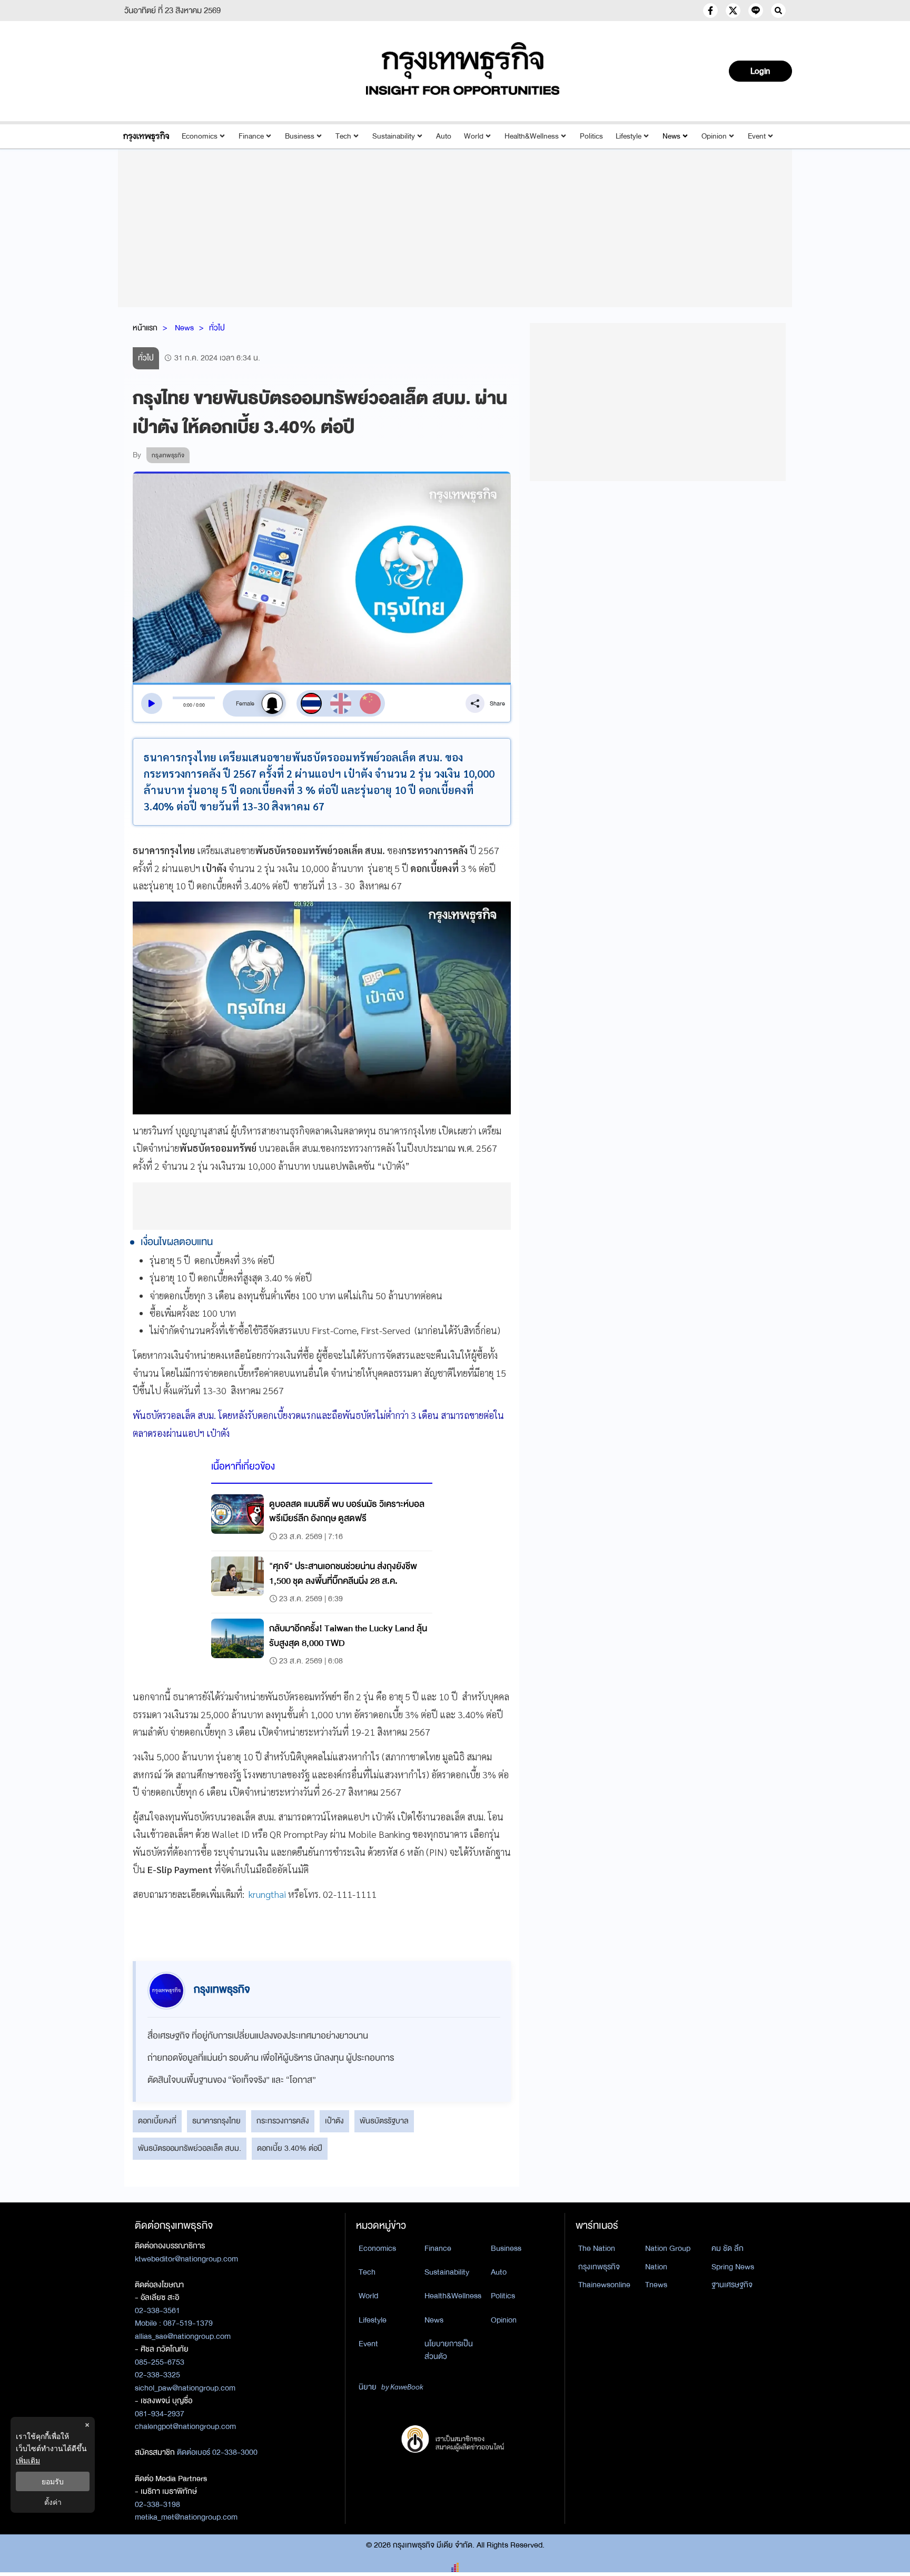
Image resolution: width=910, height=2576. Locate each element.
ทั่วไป (217, 328)
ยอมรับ (53, 2481)
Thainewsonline (604, 2285)
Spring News (733, 2267)
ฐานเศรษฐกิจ (732, 2285)
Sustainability (394, 136)
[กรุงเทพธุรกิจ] (146, 136)
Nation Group (668, 2248)
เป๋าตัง (334, 2121)
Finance (251, 136)
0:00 (188, 705)
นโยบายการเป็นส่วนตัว (449, 2350)
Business (300, 136)
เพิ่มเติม (28, 2460)
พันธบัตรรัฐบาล (384, 2121)
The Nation (597, 2248)
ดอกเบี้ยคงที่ (157, 2121)
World (474, 136)
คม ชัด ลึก (728, 2248)
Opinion (714, 136)
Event (757, 136)
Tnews (656, 2285)
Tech (343, 136)
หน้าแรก (145, 328)
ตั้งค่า (53, 2502)
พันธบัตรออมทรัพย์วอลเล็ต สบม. (190, 2148)
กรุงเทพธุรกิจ (599, 2267)
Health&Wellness (532, 136)
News (671, 136)
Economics (200, 136)
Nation (656, 2267)
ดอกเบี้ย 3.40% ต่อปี (290, 2148)
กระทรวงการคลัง (283, 2121)
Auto (444, 136)
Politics (591, 136)
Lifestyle (629, 136)
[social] (710, 11)
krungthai (267, 1894)
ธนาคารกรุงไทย (216, 2121)
